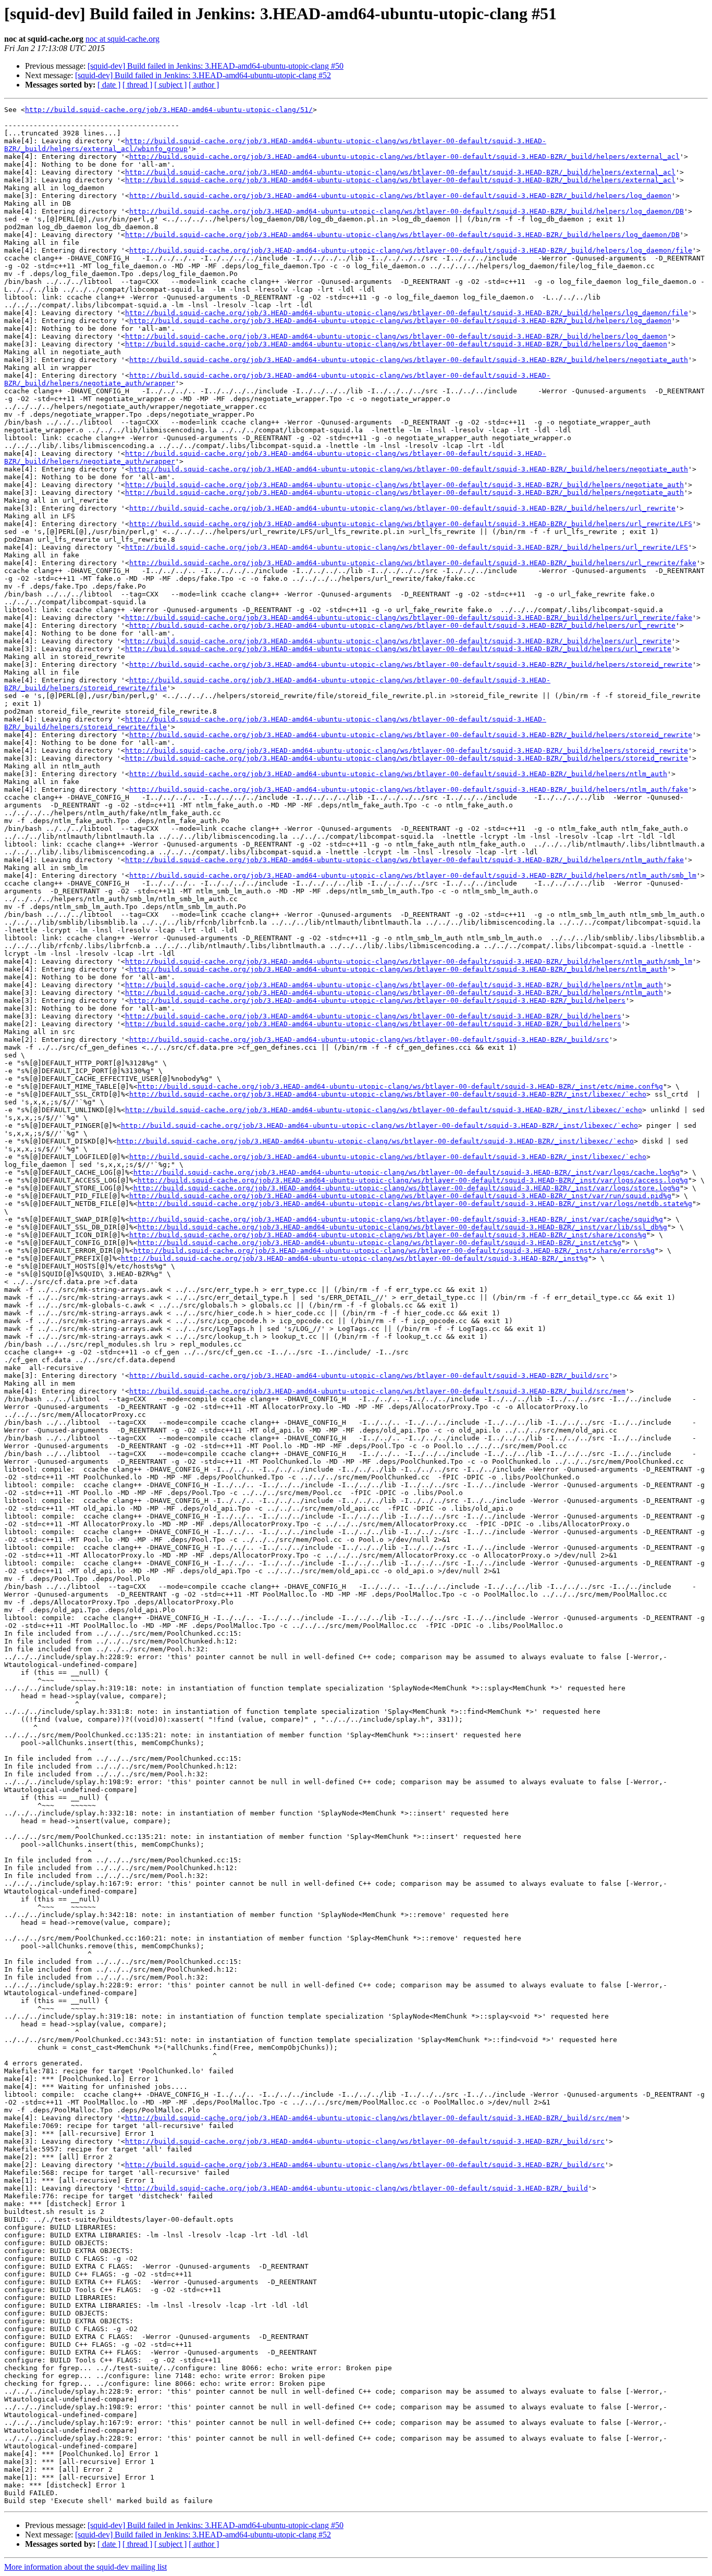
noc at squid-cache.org (122, 39)
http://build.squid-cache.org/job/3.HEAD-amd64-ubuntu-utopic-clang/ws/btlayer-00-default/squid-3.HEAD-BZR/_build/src (369, 1040)
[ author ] (204, 85)
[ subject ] (170, 85)
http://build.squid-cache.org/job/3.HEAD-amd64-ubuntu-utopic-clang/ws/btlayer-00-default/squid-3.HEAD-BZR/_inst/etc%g (379, 1243)
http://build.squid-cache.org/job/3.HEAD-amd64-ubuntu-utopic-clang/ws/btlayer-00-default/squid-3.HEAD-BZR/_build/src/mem (377, 1391)
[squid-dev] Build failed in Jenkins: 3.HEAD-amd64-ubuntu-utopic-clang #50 (216, 66)
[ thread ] (137, 85)
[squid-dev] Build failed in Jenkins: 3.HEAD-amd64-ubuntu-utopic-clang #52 (203, 75)
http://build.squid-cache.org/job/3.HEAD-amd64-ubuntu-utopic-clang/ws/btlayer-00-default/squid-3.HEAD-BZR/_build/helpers (377, 1000)
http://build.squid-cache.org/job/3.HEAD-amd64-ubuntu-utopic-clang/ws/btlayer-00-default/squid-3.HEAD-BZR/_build (357, 2188)
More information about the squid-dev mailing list (85, 2567)
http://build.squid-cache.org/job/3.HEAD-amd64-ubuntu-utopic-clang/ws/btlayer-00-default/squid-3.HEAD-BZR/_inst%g (354, 1258)
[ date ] (109, 85)
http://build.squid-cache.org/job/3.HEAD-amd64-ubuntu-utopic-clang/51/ (169, 110)
